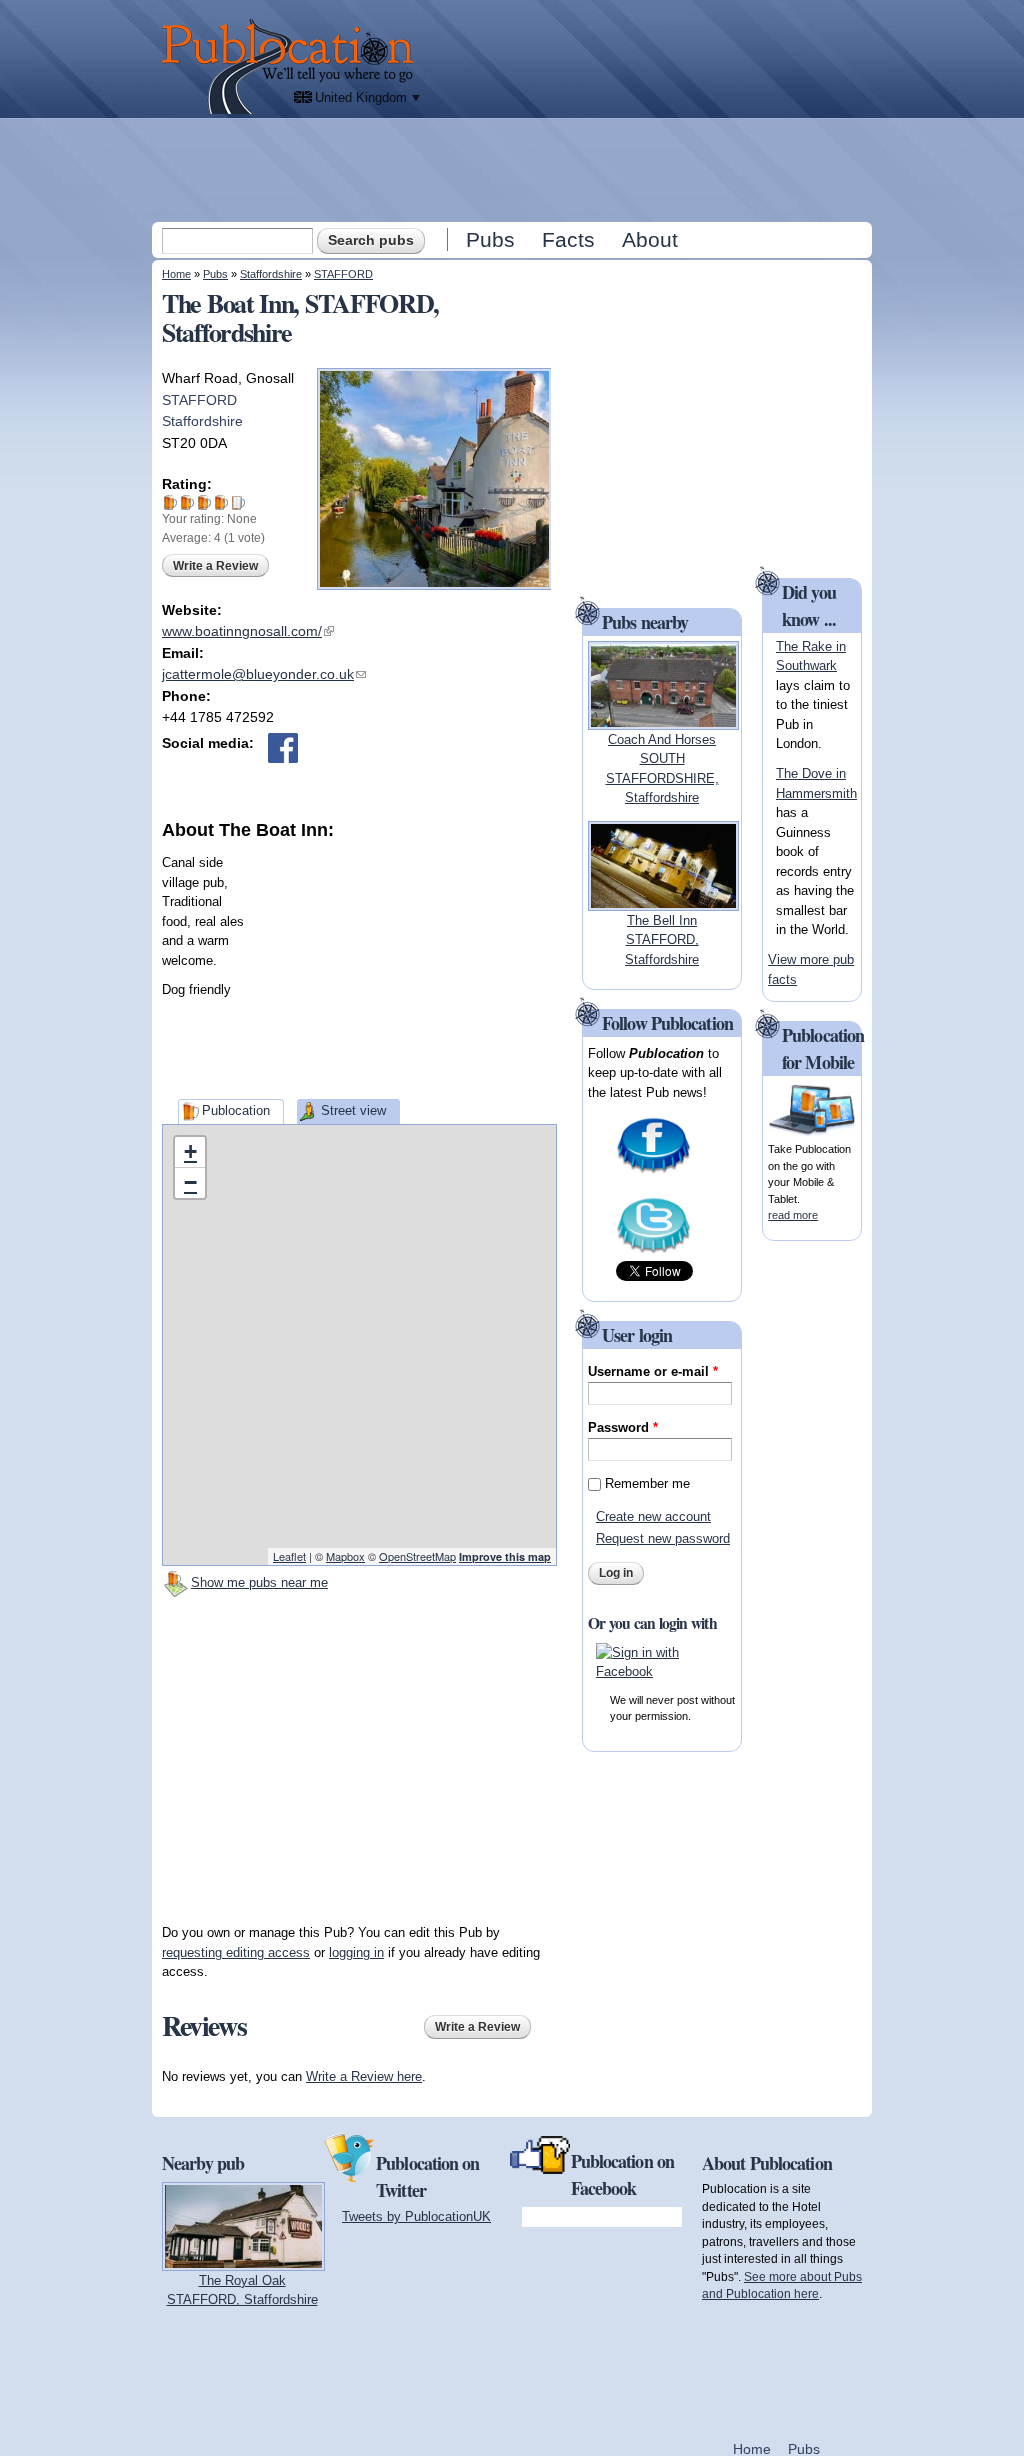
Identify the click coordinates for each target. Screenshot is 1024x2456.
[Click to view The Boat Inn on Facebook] (283, 748)
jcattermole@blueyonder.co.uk (264, 674)
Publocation (236, 1110)
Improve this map (505, 1556)
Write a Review (215, 566)
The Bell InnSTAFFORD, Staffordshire (662, 940)
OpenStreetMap (417, 1556)
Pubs (490, 239)
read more (793, 1215)
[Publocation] (292, 66)
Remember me (647, 1483)
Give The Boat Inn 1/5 (170, 502)
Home (176, 274)
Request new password (663, 1538)
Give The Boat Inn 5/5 (238, 502)
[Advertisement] (514, 169)
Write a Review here (364, 2076)
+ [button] (190, 1151)
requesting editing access (236, 1952)
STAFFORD (343, 274)
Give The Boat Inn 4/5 (221, 502)
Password (623, 1427)
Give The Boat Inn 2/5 (187, 502)
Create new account (653, 1516)
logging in (356, 1952)
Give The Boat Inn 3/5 (204, 502)
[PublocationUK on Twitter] (653, 1251)
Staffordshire (271, 274)
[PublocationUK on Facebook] (653, 1171)
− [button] (190, 1182)
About (650, 239)
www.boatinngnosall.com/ (248, 631)
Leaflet (289, 1556)
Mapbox (345, 1556)
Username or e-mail (653, 1371)
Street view (353, 1110)
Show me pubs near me (259, 1582)
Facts (568, 239)
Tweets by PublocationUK (416, 2216)
